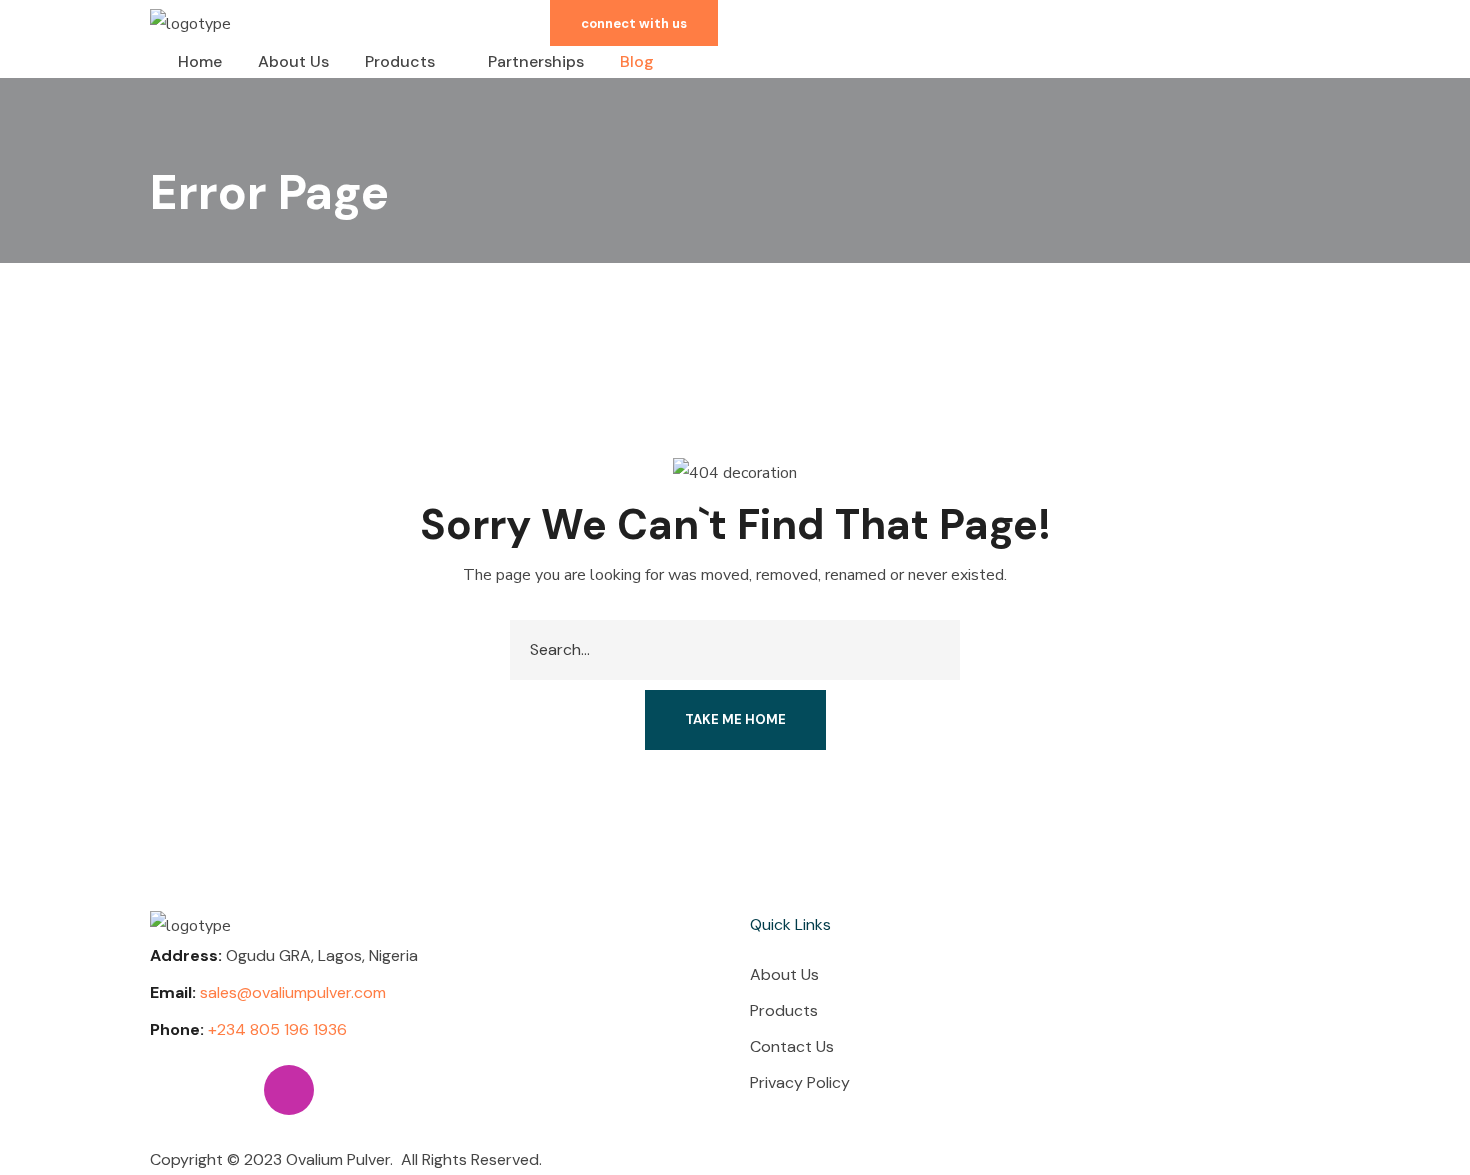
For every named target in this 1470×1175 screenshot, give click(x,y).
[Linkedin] (175, 1090)
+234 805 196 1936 (277, 1029)
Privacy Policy (800, 1082)
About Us (784, 974)
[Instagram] (289, 1090)
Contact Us (792, 1046)
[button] (634, 23)
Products (784, 1010)
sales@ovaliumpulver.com (293, 992)
